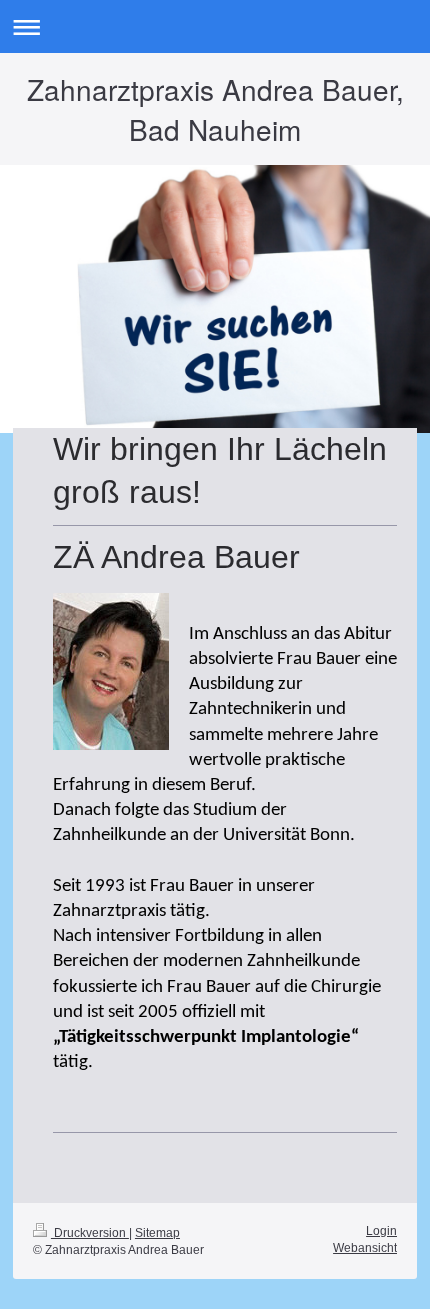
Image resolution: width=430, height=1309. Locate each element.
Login (381, 1231)
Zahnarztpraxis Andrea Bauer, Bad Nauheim (215, 109)
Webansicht (365, 1248)
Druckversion (90, 1233)
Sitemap (157, 1233)
